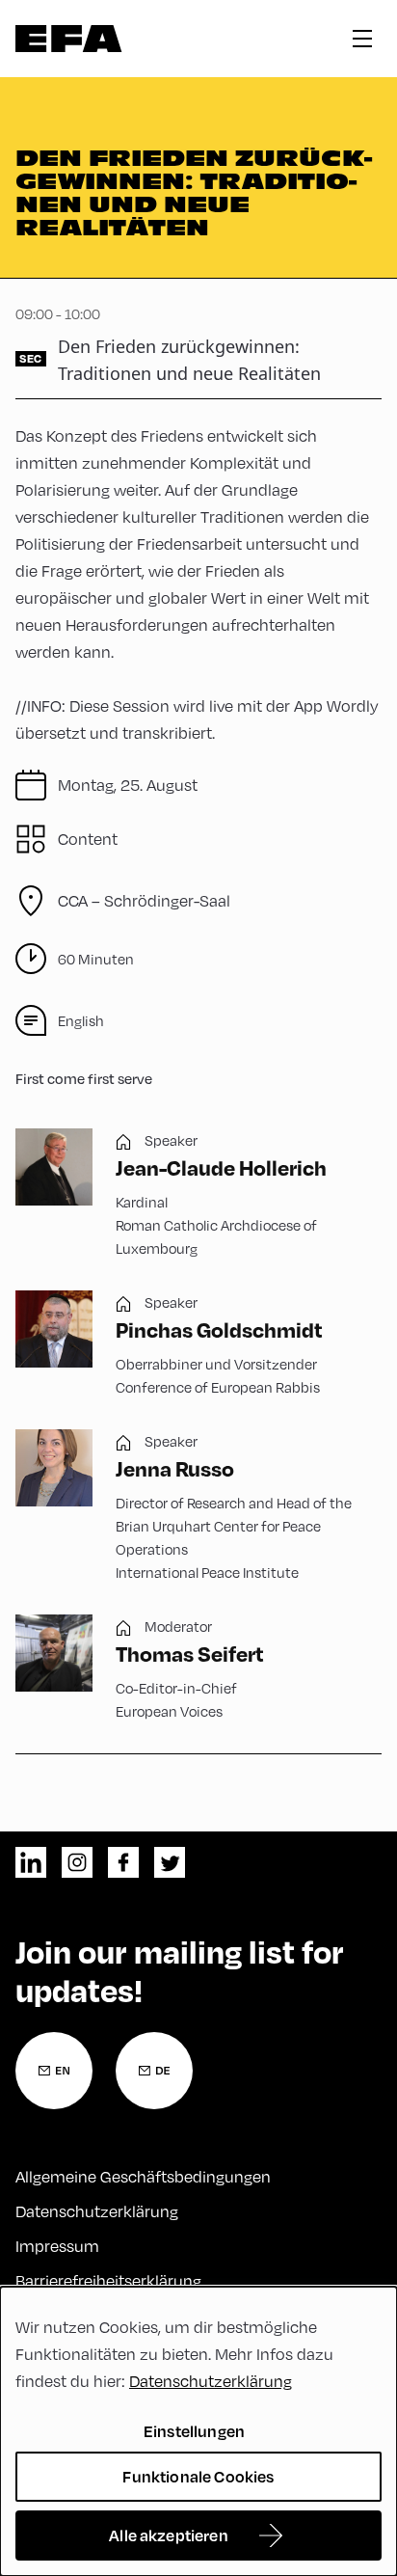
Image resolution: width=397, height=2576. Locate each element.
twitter (170, 1862)
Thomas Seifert (190, 1653)
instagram (77, 1862)
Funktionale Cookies (198, 2476)
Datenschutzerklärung (97, 2211)
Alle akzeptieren (169, 2535)
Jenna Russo (175, 1468)
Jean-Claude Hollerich (221, 1167)
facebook (123, 1862)
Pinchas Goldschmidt (219, 1329)
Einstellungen (194, 2431)
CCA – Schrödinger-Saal (144, 900)
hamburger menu (362, 39)
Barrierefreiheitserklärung (108, 2280)
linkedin (31, 1862)
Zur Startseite (69, 39)
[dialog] (198, 2431)
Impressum (57, 2246)
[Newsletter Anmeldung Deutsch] (154, 2071)
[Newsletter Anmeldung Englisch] (54, 2071)
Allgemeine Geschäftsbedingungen (143, 2176)
